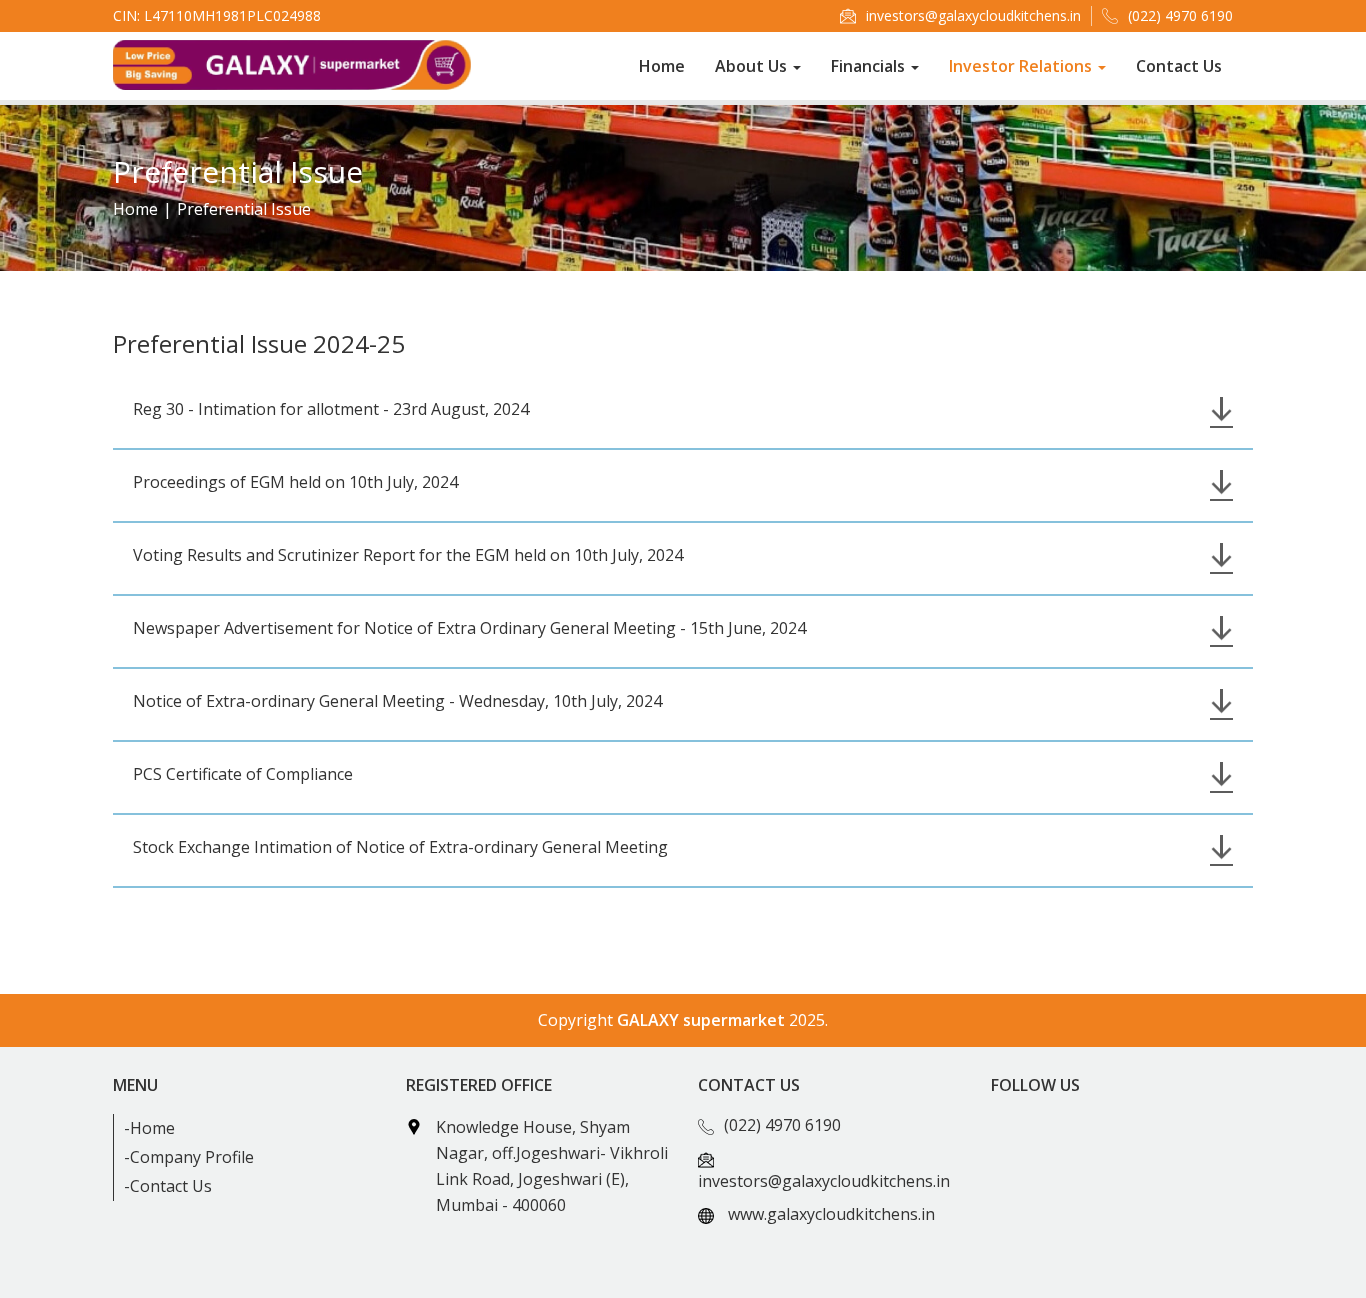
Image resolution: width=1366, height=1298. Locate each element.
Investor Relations (1022, 66)
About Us (753, 66)
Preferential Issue (244, 209)
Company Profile (192, 1157)
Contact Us (1179, 66)
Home (662, 66)
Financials (870, 66)
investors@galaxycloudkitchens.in (973, 15)
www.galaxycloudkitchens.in (831, 1214)
